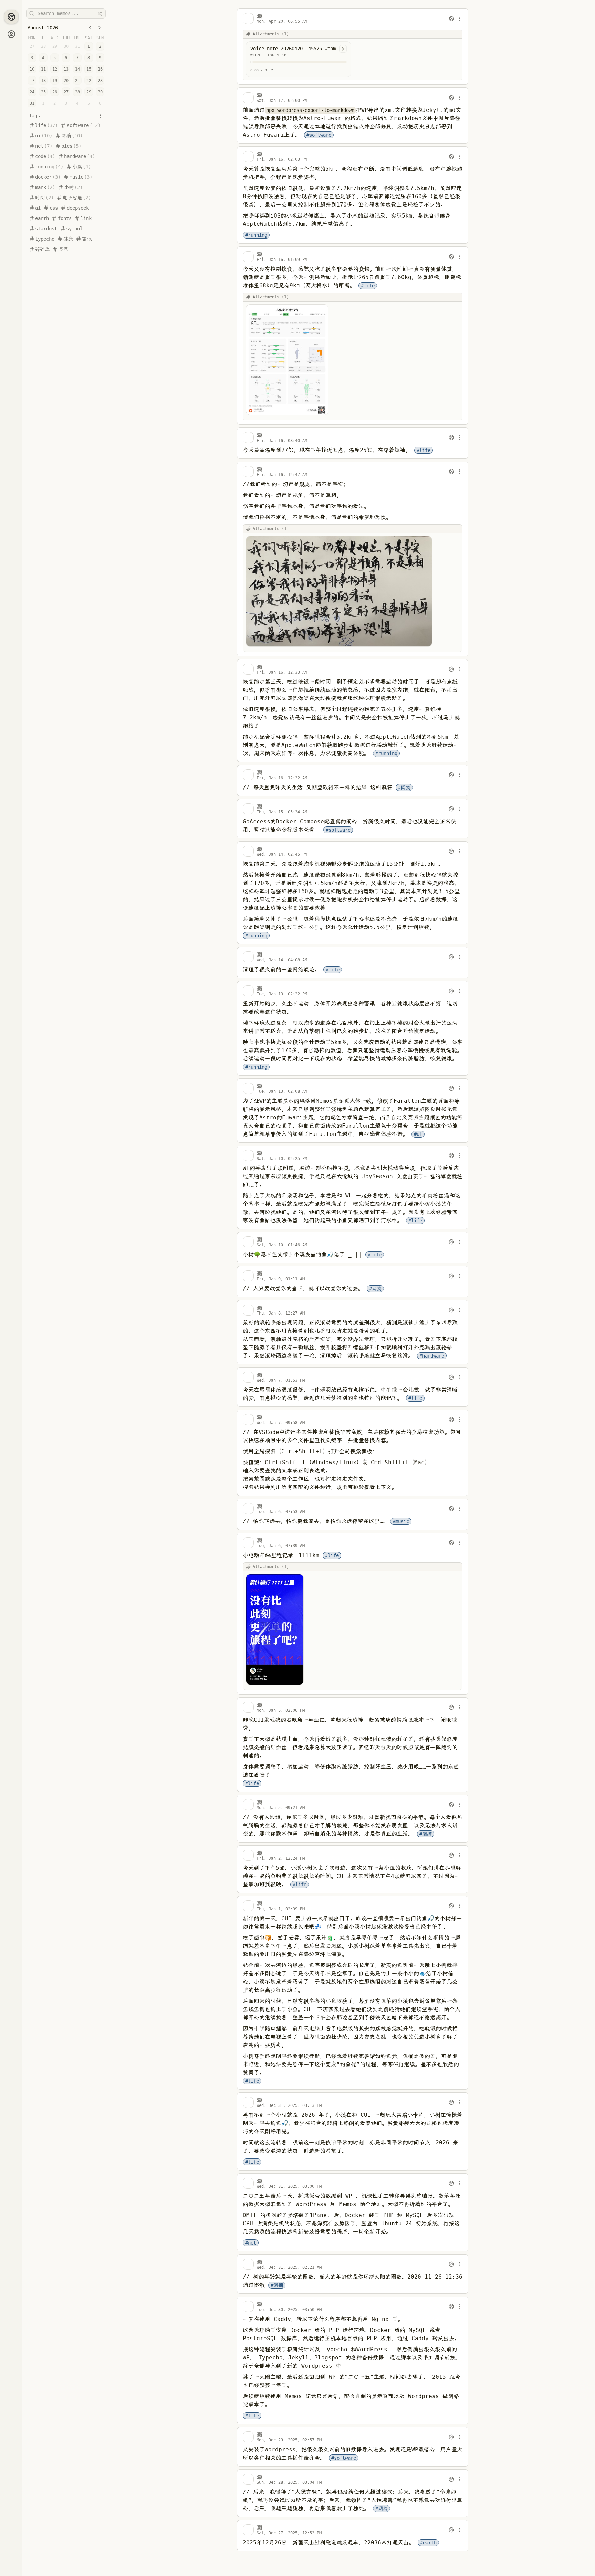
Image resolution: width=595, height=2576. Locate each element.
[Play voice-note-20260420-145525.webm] (343, 49)
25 (43, 92)
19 (55, 81)
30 (100, 92)
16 (100, 69)
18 (43, 81)
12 (55, 69)
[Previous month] (90, 28)
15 (89, 69)
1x (343, 70)
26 (55, 92)
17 (32, 81)
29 (89, 92)
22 (89, 81)
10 (32, 69)
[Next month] (100, 28)
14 (77, 69)
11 (43, 69)
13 (66, 69)
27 (66, 92)
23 (100, 81)
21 (77, 81)
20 (66, 81)
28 (77, 92)
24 (32, 92)
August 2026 (43, 28)
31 (32, 103)
